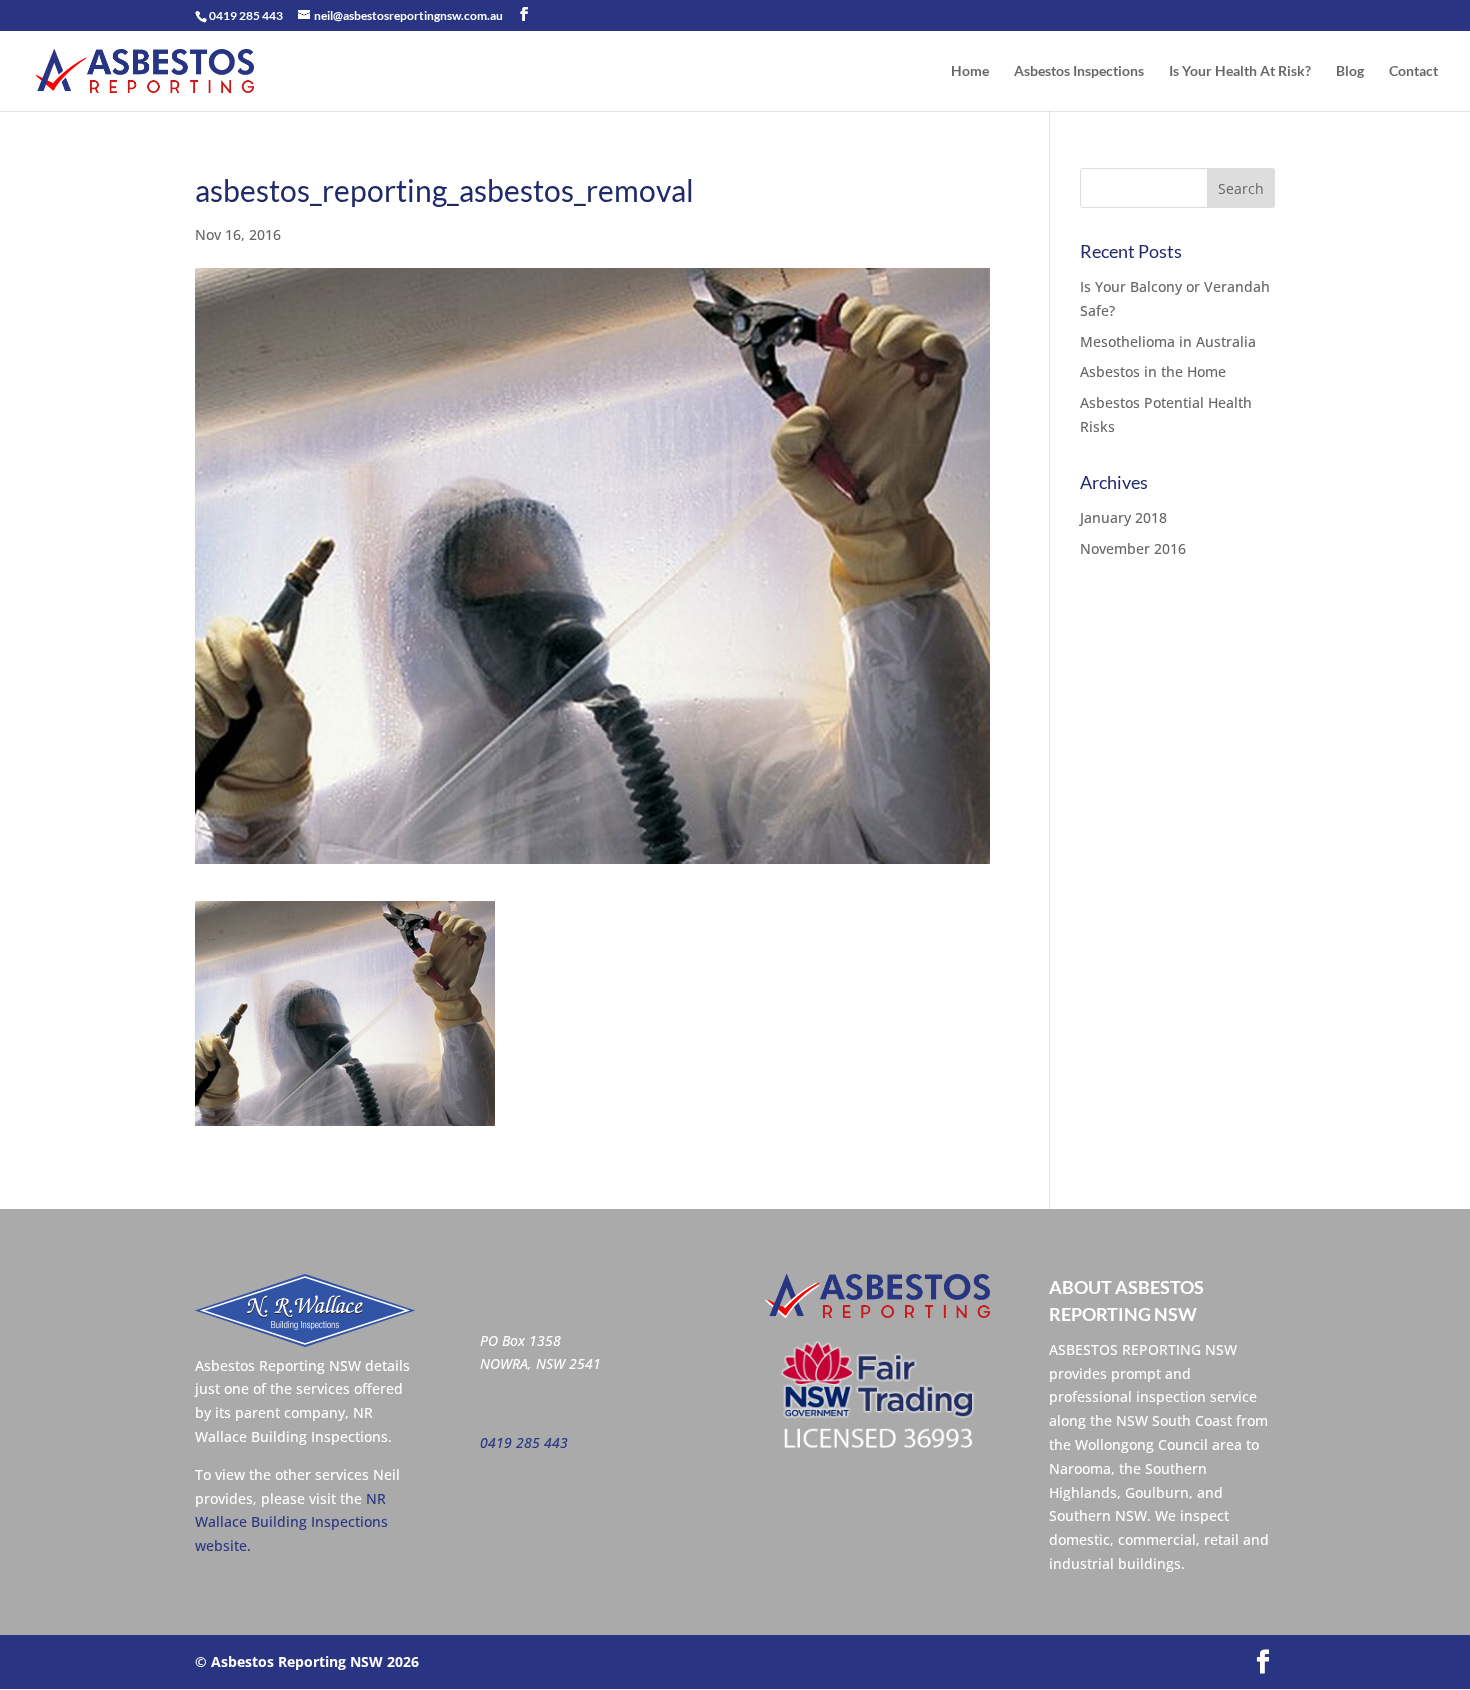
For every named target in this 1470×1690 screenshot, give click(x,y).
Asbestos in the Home (1153, 371)
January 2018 (1123, 517)
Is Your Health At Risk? (1240, 71)
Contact (1413, 71)
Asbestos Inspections (1079, 71)
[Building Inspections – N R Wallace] (305, 1341)
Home (970, 71)
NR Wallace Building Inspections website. (291, 1522)
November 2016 (1133, 548)
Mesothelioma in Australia (1168, 341)
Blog (1350, 71)
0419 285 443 (246, 15)
